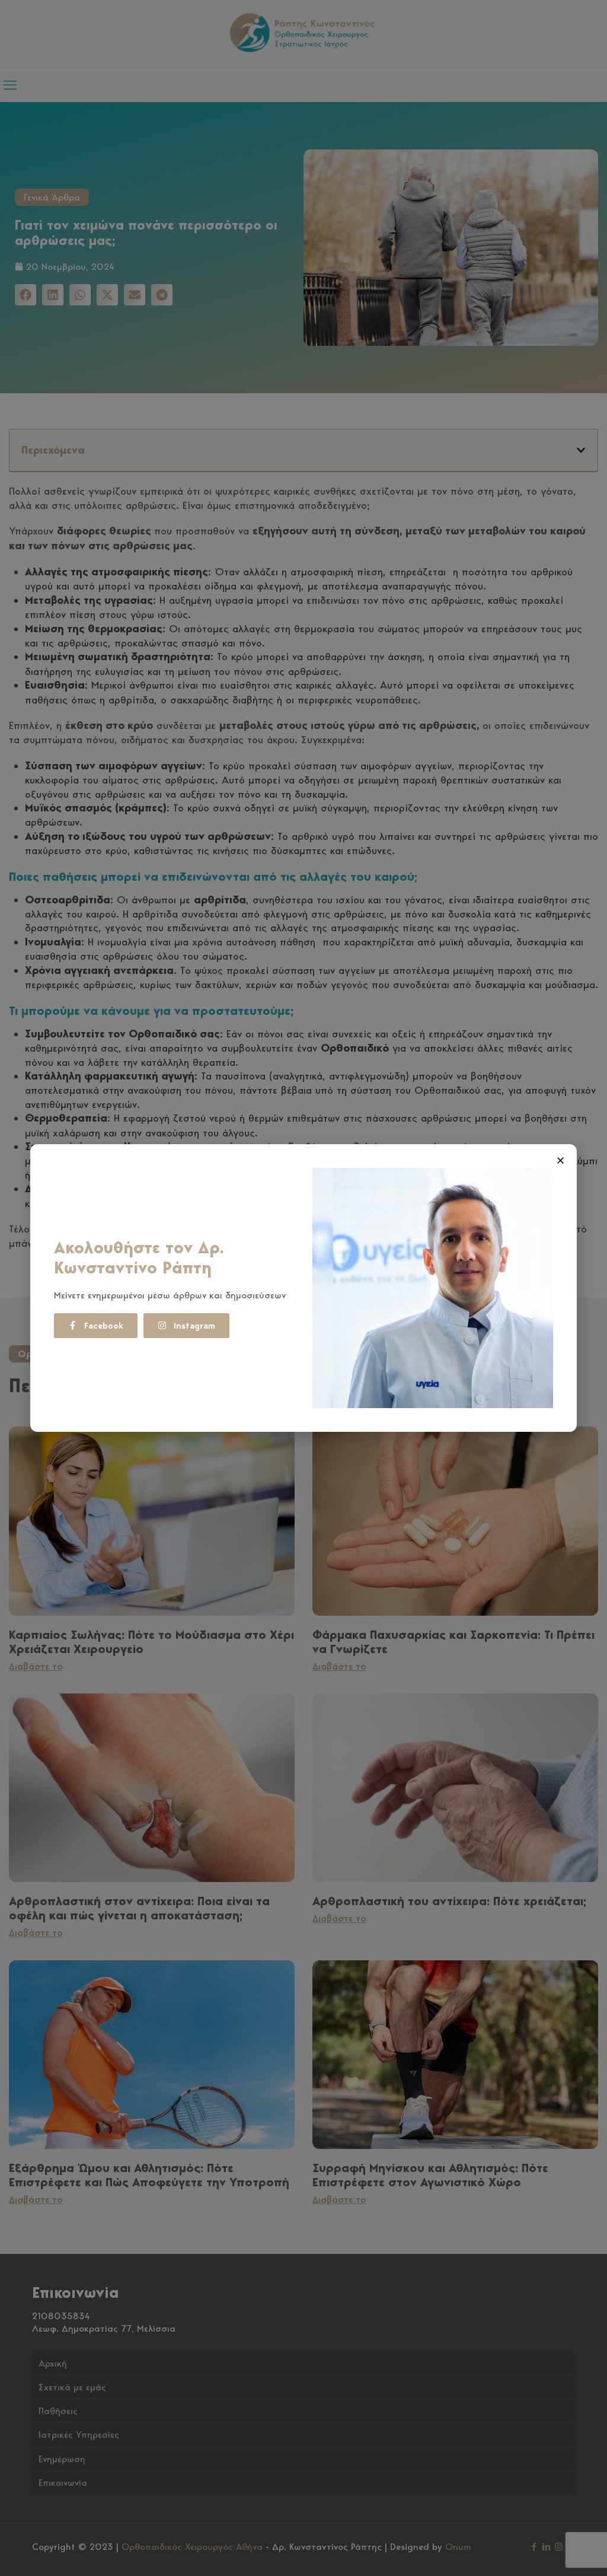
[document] (303, 1288)
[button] (560, 1160)
